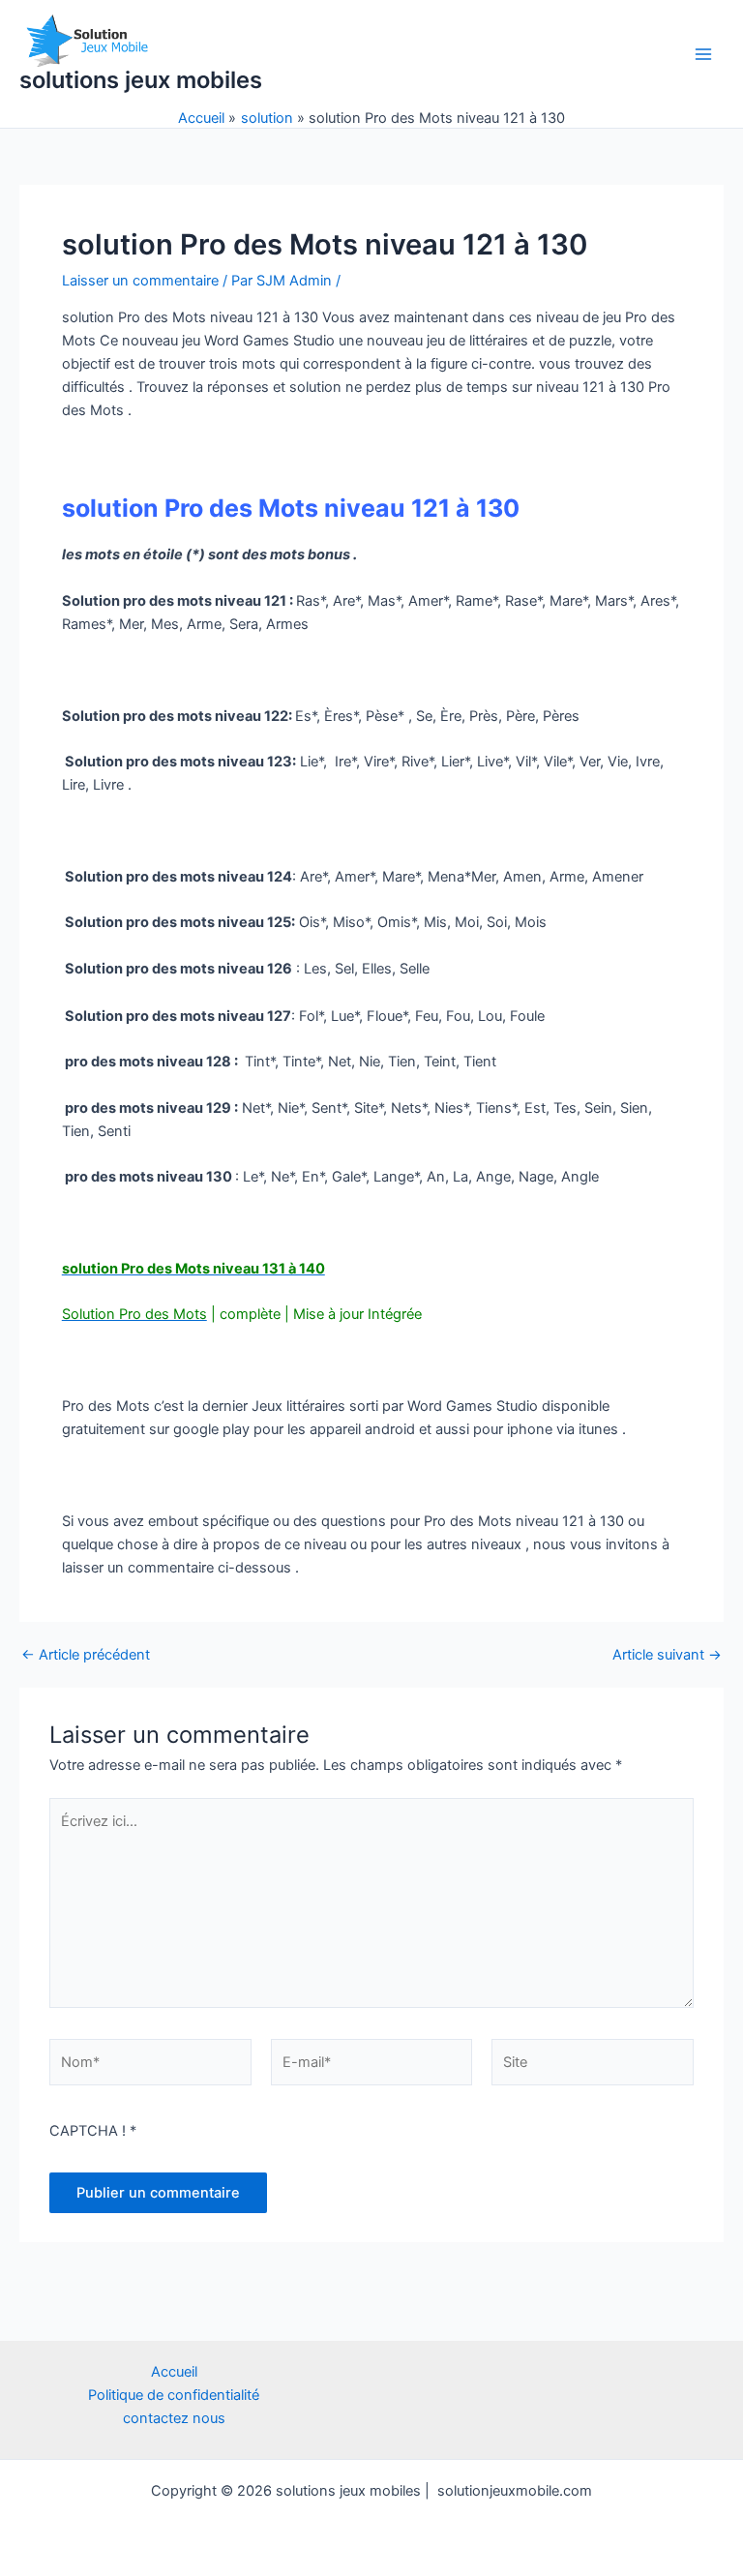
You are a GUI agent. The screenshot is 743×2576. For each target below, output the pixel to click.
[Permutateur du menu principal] (703, 54)
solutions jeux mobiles (141, 80)
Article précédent (86, 1655)
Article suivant (667, 1655)
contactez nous (174, 2418)
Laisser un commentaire (140, 281)
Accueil (174, 2372)
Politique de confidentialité (174, 2395)
